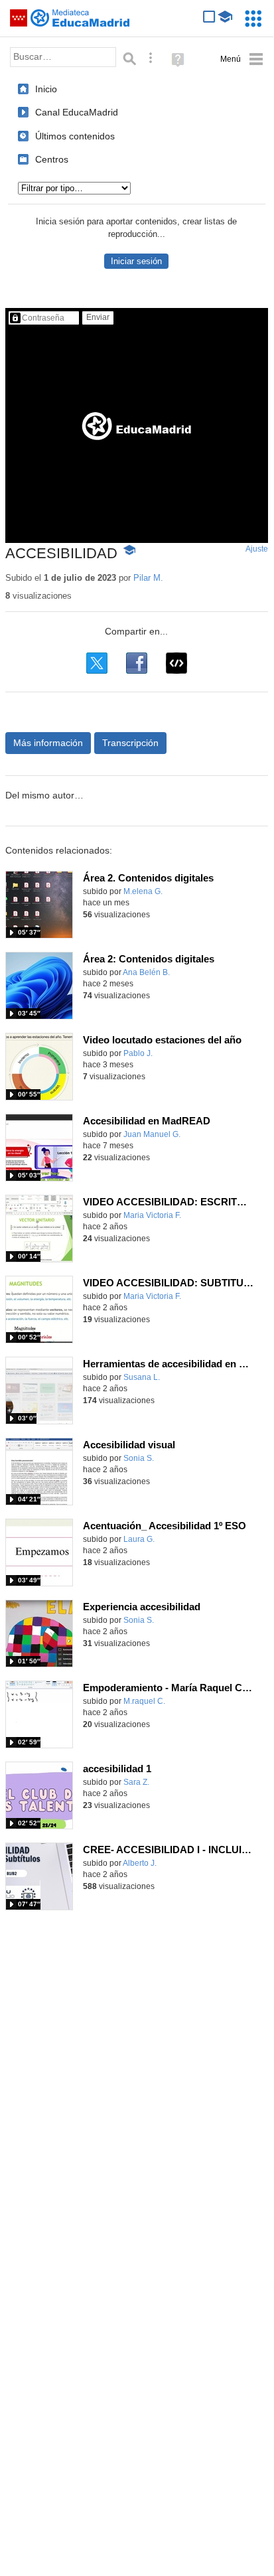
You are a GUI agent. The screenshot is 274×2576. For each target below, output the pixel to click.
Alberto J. (140, 1863)
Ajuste (257, 549)
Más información (48, 743)
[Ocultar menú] (242, 59)
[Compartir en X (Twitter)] (97, 663)
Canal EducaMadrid (77, 112)
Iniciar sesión (136, 261)
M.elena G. (143, 891)
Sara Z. (136, 1782)
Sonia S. (139, 1458)
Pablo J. (138, 1053)
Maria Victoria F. (152, 1215)
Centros (52, 159)
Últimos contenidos (75, 136)
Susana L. (142, 1377)
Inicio (46, 89)
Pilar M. (148, 578)
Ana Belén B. (146, 972)
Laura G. (139, 1539)
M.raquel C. (144, 1701)
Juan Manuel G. (152, 1134)
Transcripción (130, 743)
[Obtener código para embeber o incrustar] (176, 663)
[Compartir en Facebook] (137, 663)
